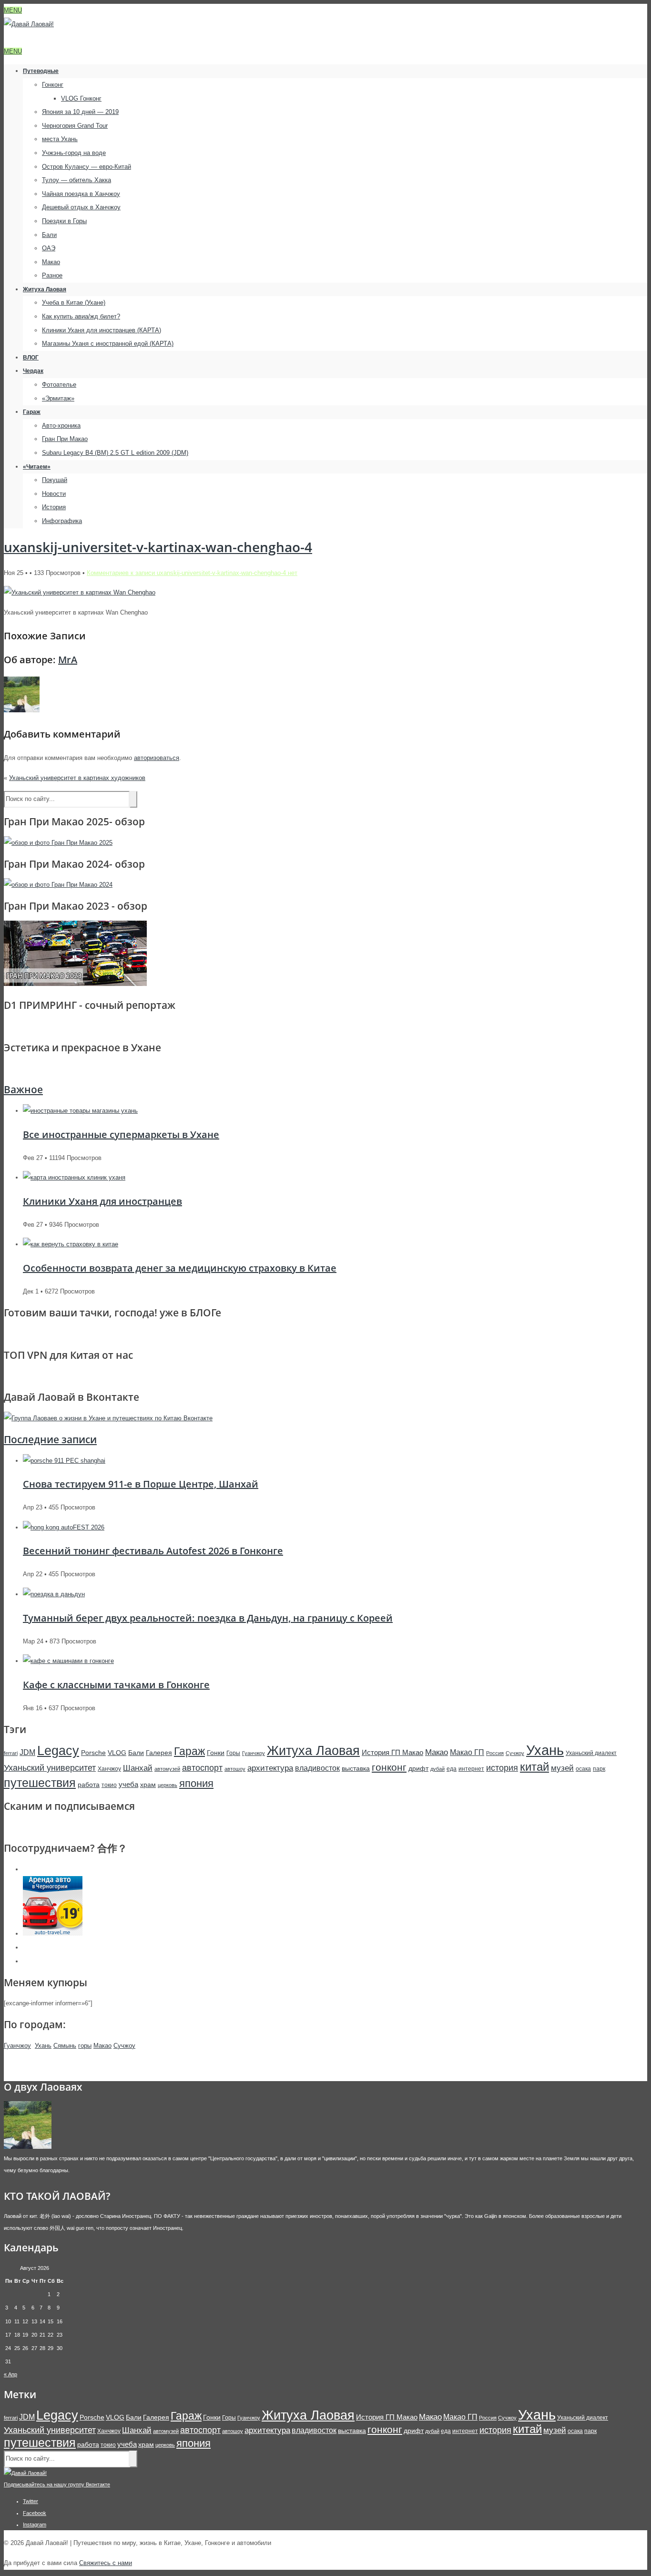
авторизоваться (157, 758)
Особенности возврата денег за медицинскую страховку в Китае (180, 1268)
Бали (49, 235)
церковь (168, 1785)
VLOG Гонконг (81, 98)
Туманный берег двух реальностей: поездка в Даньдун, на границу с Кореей (208, 1618)
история (502, 1768)
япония (196, 1783)
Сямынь (65, 2046)
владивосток (317, 1768)
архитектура (270, 1768)
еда (452, 1769)
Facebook (35, 2513)
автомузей (167, 1769)
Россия (495, 1753)
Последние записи (50, 1439)
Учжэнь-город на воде (74, 153)
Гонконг (53, 85)
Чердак (33, 371)
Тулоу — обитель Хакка (76, 180)
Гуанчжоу (254, 1753)
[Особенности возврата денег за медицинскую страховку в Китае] (71, 1244)
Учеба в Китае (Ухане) (74, 303)
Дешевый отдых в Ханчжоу (81, 207)
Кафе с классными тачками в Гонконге (116, 1685)
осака (583, 1769)
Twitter (31, 2501)
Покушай (55, 480)
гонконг (389, 1767)
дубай (437, 1769)
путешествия (40, 1783)
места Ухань (60, 139)
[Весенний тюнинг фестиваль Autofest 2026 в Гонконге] (64, 1527)
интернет (471, 1769)
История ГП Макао (392, 1752)
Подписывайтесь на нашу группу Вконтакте (57, 2484)
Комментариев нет (192, 573)
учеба (128, 1784)
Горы (233, 1753)
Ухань (545, 1750)
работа (89, 1785)
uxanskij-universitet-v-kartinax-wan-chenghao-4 (158, 547)
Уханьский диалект (591, 1753)
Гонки (216, 1753)
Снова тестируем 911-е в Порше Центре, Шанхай (141, 1484)
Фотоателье (59, 385)
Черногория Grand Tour (75, 126)
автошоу (235, 1769)
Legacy (58, 1750)
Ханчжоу (109, 1769)
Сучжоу (515, 1753)
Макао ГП (467, 1752)
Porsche (93, 1753)
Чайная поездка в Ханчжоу (81, 194)
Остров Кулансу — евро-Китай (86, 167)
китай (534, 1767)
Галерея (159, 1753)
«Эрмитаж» (58, 398)
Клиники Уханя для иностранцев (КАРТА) (102, 330)
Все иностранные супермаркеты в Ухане (121, 1134)
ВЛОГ (31, 358)
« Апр (10, 2374)
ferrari (11, 1753)
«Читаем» (37, 467)
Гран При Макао (65, 439)
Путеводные (41, 71)
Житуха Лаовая (45, 289)
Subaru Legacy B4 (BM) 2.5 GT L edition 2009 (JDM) (115, 453)
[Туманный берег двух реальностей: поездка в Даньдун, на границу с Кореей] (54, 1594)
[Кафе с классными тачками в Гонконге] (68, 1661)
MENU (13, 10)
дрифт (418, 1768)
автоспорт (202, 1768)
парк (599, 1769)
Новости (54, 494)
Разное (52, 275)
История (54, 507)
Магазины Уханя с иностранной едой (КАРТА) (108, 344)
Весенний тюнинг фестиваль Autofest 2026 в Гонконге (153, 1551)
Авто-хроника (61, 426)
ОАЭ (49, 248)
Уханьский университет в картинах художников (77, 778)
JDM (27, 1752)
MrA (68, 660)
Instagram (35, 2525)
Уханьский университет (50, 1768)
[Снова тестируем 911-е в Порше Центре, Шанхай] (64, 1461)
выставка (356, 1768)
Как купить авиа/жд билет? (81, 316)
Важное (23, 1089)
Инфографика (62, 521)
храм (148, 1785)
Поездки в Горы (64, 221)
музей (562, 1768)
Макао (51, 262)
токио (109, 1785)
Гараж (32, 412)
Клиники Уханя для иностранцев (102, 1201)
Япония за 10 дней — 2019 (80, 112)
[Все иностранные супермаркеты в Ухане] (80, 1111)
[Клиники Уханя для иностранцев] (74, 1177)
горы (85, 2046)
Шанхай (138, 1768)
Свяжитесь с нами (106, 2563)
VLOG (117, 1753)
